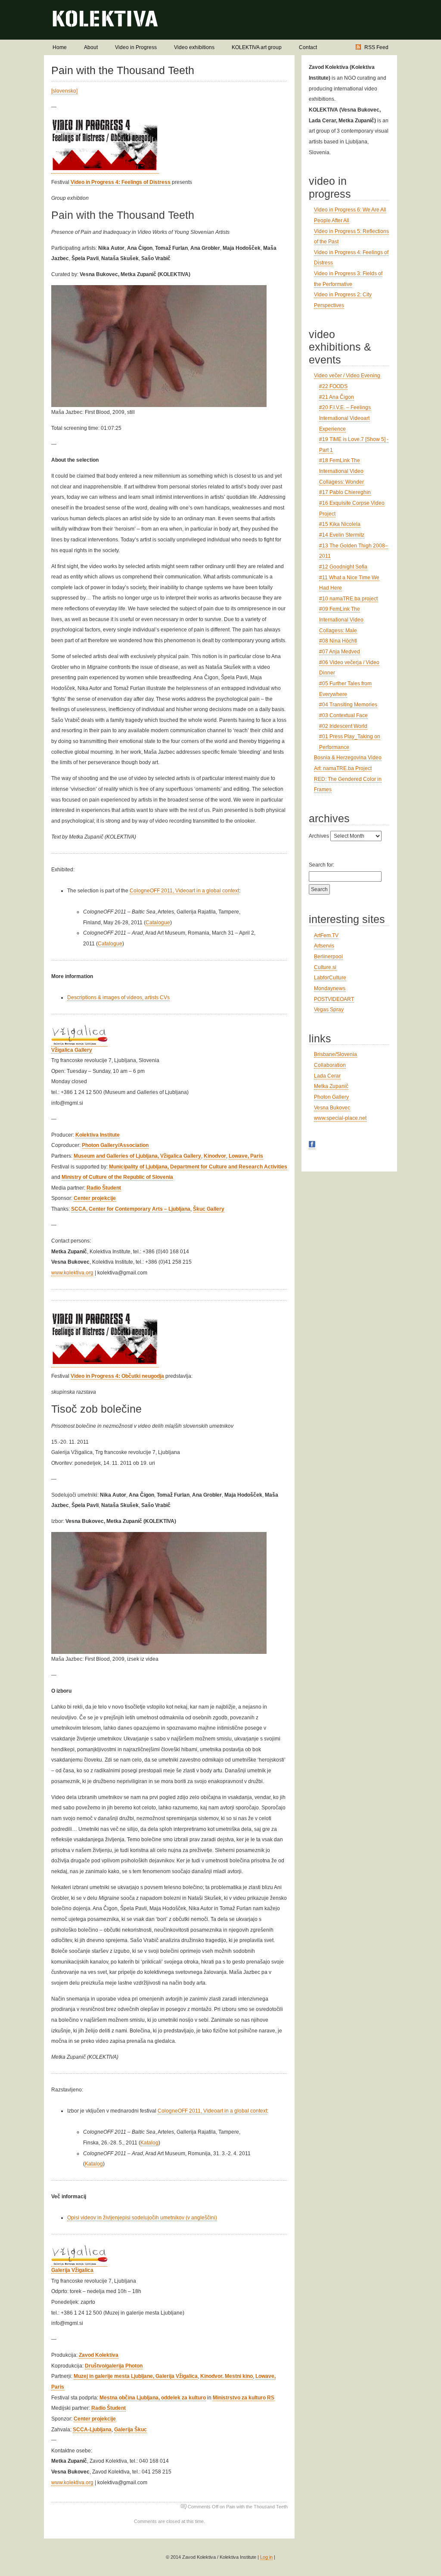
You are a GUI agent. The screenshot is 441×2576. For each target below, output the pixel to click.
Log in (266, 2557)
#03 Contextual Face (343, 715)
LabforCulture (330, 978)
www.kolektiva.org (72, 1273)
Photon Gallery (331, 1097)
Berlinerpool (328, 957)
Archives (319, 836)
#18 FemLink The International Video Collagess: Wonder (342, 471)
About (91, 47)
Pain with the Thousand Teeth (123, 70)
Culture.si (325, 967)
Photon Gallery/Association (115, 1145)
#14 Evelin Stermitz (342, 535)
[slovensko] (64, 91)
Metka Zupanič (331, 1086)
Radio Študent (104, 1188)
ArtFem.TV (326, 935)
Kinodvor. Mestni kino (227, 2376)
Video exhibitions (194, 47)
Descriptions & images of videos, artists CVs (118, 997)
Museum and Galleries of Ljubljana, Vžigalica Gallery (137, 1156)
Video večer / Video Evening (347, 376)
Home (60, 47)
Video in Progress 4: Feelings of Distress (121, 182)
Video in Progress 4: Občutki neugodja (117, 1376)
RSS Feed (376, 47)
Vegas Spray (329, 1010)
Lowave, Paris (246, 1156)
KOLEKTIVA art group (257, 47)
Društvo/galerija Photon (114, 2366)
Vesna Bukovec (332, 1108)
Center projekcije (95, 1198)
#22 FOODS (333, 386)
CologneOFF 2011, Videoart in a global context (184, 891)
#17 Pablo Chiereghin (345, 492)
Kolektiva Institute (98, 1135)
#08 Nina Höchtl (338, 641)
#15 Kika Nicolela (340, 524)
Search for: (321, 865)
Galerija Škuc (130, 2430)
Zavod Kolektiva (99, 2355)
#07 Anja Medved (340, 652)
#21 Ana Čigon (337, 397)
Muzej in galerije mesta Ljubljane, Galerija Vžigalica (136, 2376)
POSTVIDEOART (334, 999)
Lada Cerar (327, 1076)
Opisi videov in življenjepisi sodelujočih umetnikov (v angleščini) (142, 2218)
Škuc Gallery (209, 1209)
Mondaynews (330, 988)
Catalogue (158, 923)
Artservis (324, 946)
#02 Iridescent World (343, 726)
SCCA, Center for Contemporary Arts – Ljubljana (131, 1209)
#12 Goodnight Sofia (343, 567)
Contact (308, 47)
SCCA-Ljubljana (92, 2430)
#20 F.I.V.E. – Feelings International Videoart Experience (345, 418)
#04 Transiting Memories (348, 705)
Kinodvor (215, 1156)
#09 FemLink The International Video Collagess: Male (341, 620)
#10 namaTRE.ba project (348, 599)
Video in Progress (136, 47)
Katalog (149, 2143)
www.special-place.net (340, 1118)
